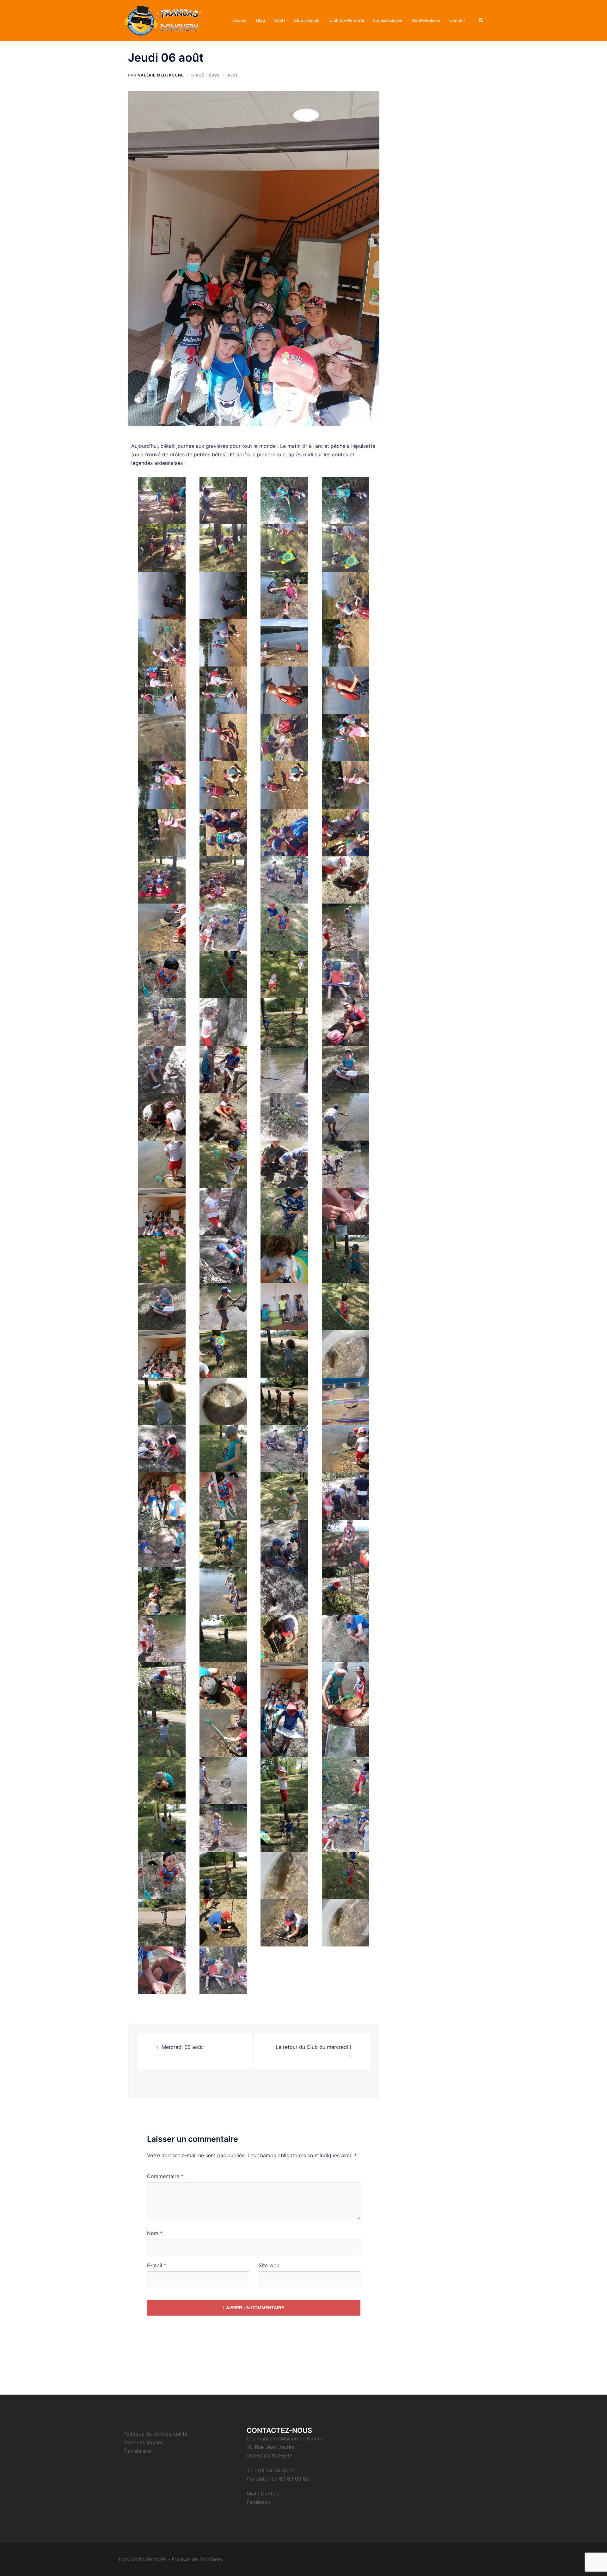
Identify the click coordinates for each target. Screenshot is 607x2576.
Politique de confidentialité (155, 2434)
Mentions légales (143, 2442)
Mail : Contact (263, 2494)
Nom (155, 2233)
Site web (269, 2265)
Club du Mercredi (347, 20)
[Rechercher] (481, 21)
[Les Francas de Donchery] (163, 20)
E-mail (157, 2265)
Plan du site (137, 2451)
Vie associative (388, 20)
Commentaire (165, 2176)
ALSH (279, 20)
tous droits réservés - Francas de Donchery (171, 2559)
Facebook (258, 2502)
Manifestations (426, 20)
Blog (261, 20)
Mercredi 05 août (182, 2047)
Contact (457, 20)
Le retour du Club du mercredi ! (313, 2047)
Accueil (240, 20)
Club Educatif (307, 20)
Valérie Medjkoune (161, 75)
